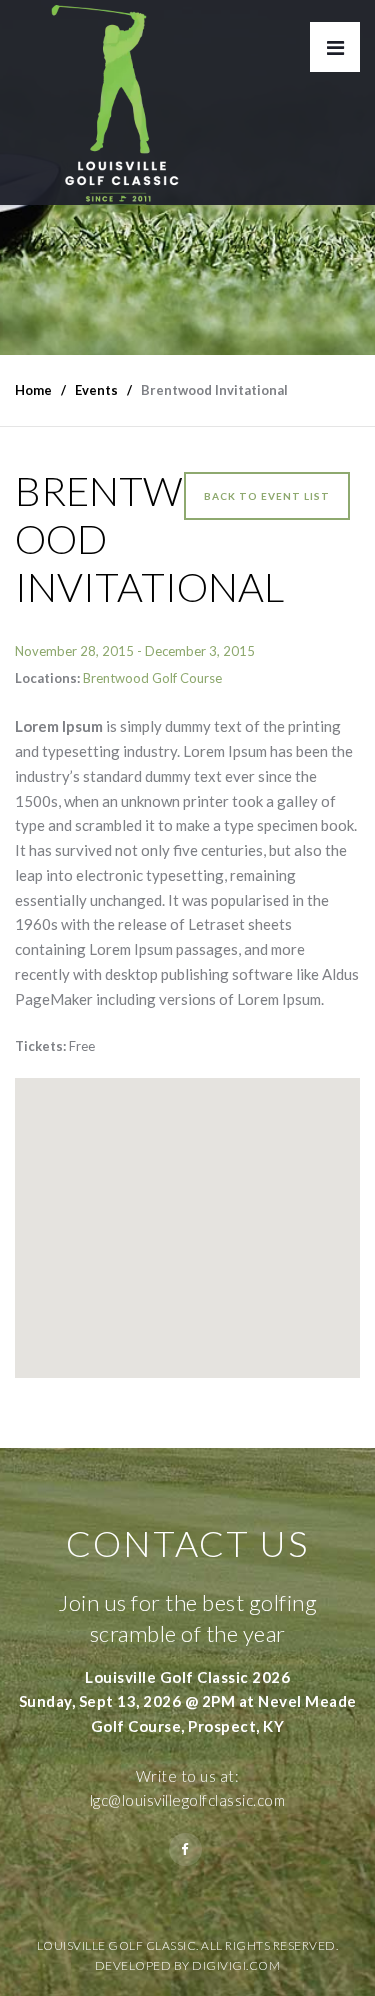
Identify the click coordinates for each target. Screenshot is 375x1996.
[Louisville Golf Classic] (115, 102)
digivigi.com (236, 1965)
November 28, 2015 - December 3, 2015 (135, 651)
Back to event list (267, 496)
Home (33, 390)
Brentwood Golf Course (152, 678)
